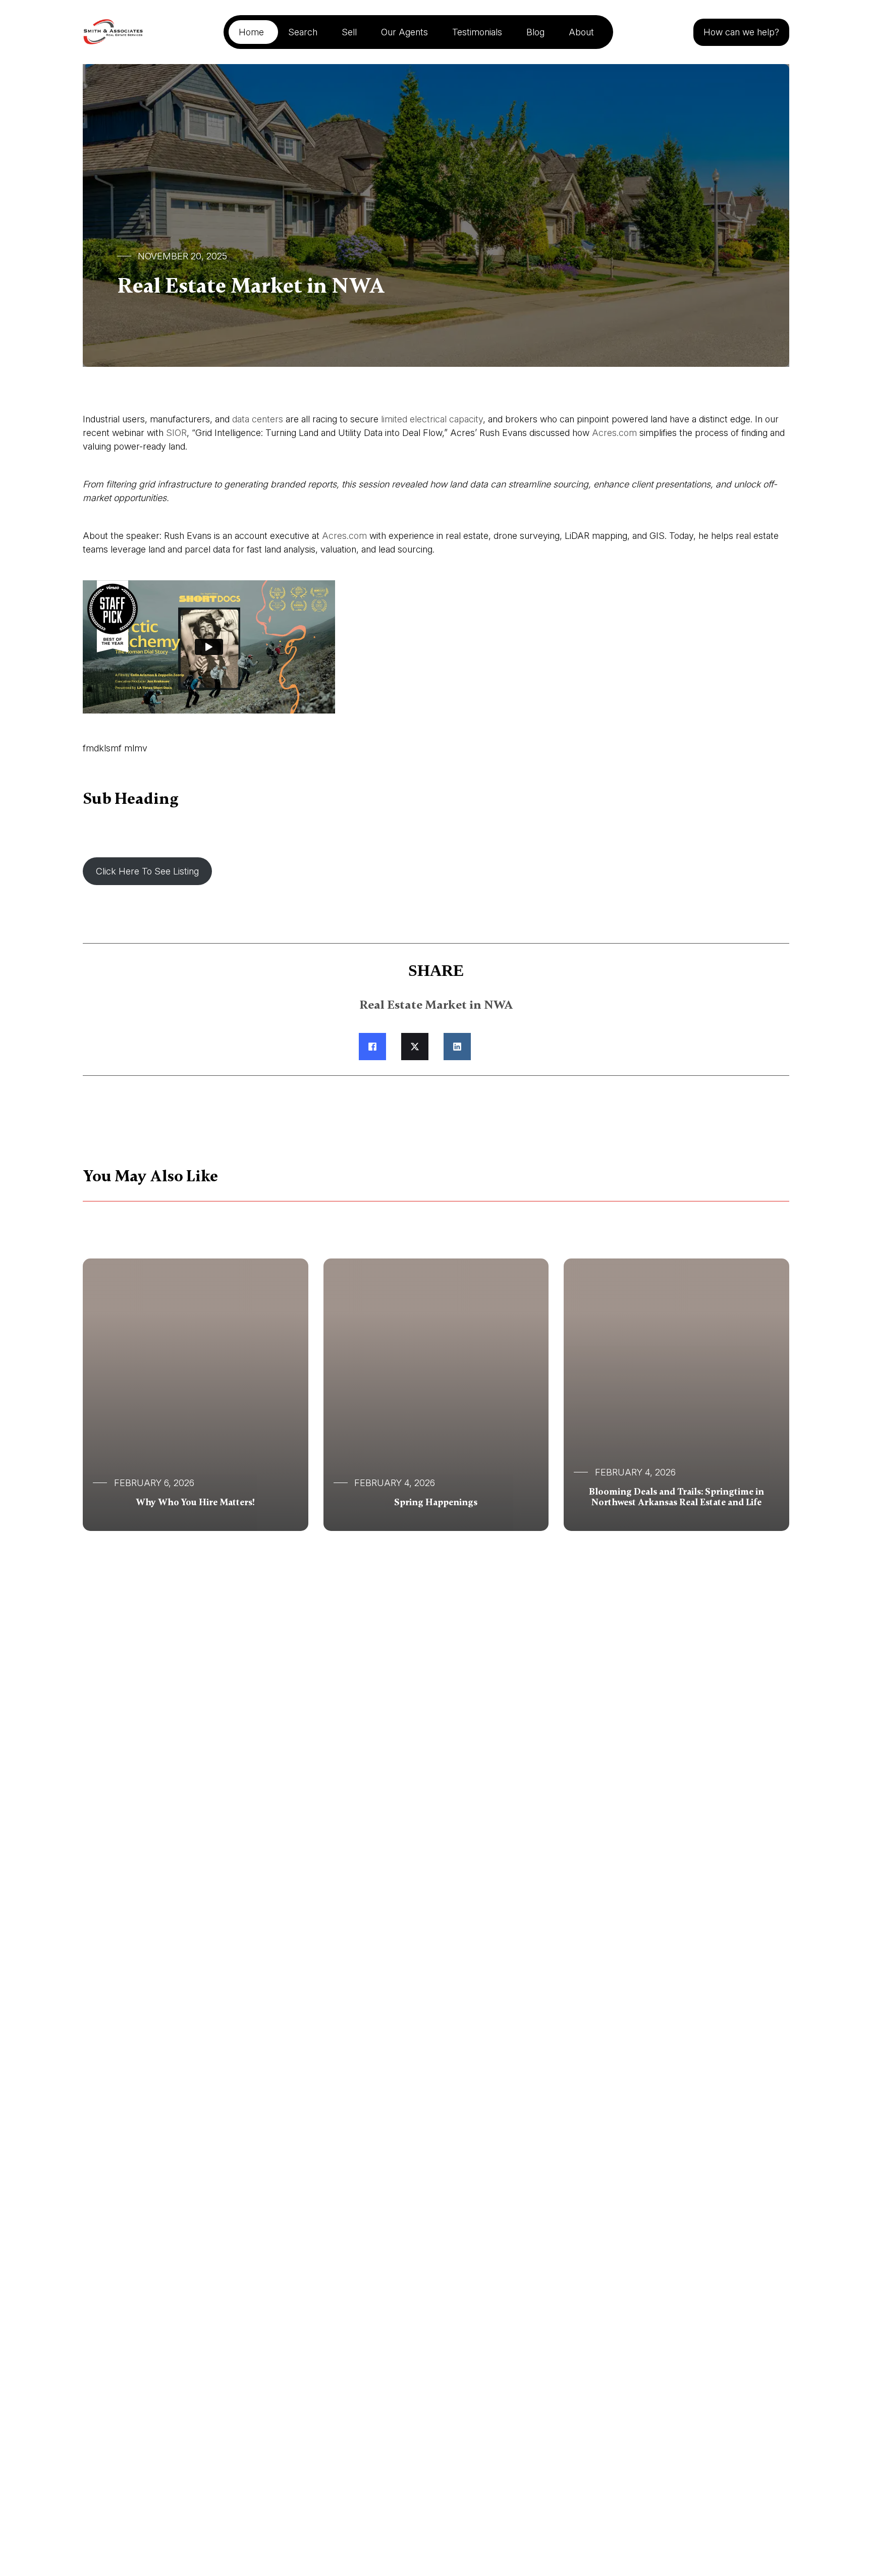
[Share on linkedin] (457, 1047)
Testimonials (477, 32)
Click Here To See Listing (147, 871)
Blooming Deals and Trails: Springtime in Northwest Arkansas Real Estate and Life (676, 1497)
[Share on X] (415, 1047)
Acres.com (344, 536)
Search (303, 32)
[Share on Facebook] (372, 1047)
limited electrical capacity (432, 419)
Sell (349, 32)
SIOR (176, 433)
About (581, 32)
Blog (535, 32)
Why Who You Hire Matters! (195, 1502)
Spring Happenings (436, 1502)
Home (251, 32)
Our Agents (404, 32)
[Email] (500, 1047)
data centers (258, 419)
